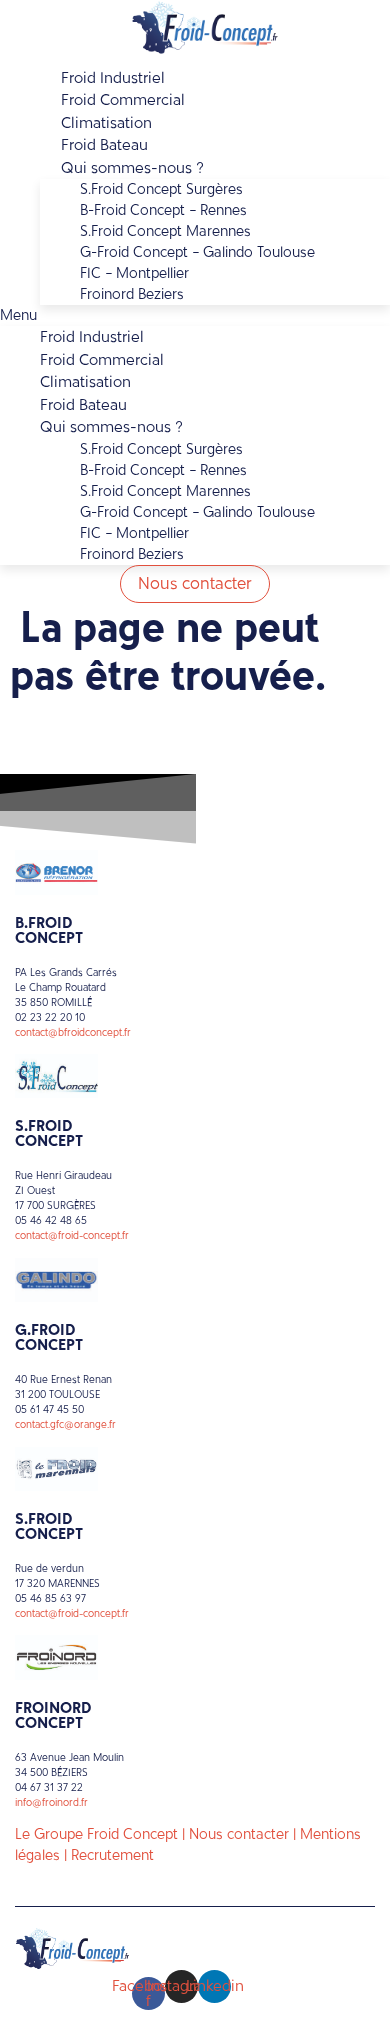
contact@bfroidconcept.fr (73, 1032)
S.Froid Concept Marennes (165, 231)
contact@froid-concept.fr (72, 1235)
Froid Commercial (102, 360)
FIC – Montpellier (134, 273)
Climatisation (85, 382)
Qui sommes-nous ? (132, 168)
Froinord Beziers (132, 294)
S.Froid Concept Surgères (161, 189)
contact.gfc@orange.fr (65, 1424)
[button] (195, 315)
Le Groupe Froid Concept (96, 1834)
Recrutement (112, 1855)
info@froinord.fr (51, 1802)
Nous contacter (239, 1834)
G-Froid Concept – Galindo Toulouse (197, 252)
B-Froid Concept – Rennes (163, 210)
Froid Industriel (92, 337)
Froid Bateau (83, 405)
